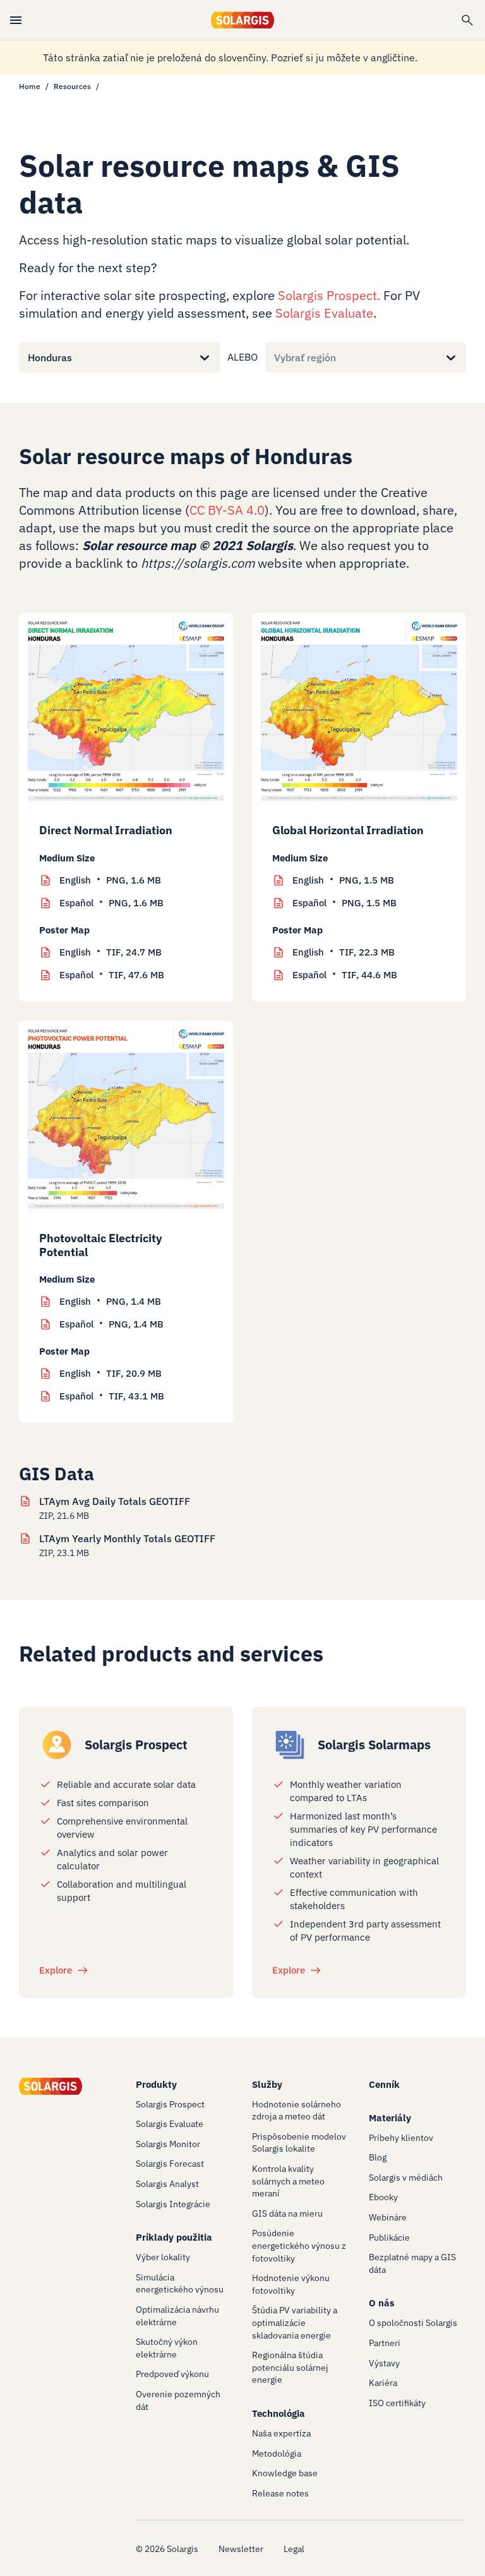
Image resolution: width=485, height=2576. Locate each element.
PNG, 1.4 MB (110, 1301)
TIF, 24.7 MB (111, 952)
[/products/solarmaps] (290, 1745)
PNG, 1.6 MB (110, 880)
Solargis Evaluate (324, 313)
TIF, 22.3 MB (344, 952)
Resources (72, 86)
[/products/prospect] (57, 1745)
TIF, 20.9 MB (111, 1373)
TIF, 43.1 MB (112, 1396)
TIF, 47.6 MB (112, 975)
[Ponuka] (16, 20)
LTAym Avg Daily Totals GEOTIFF (115, 1501)
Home (30, 86)
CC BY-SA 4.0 (227, 510)
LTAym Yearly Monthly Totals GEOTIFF (127, 1538)
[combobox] (28, 357)
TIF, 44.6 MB (345, 975)
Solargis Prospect (327, 295)
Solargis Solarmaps (374, 1745)
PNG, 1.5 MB (343, 880)
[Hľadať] (467, 20)
